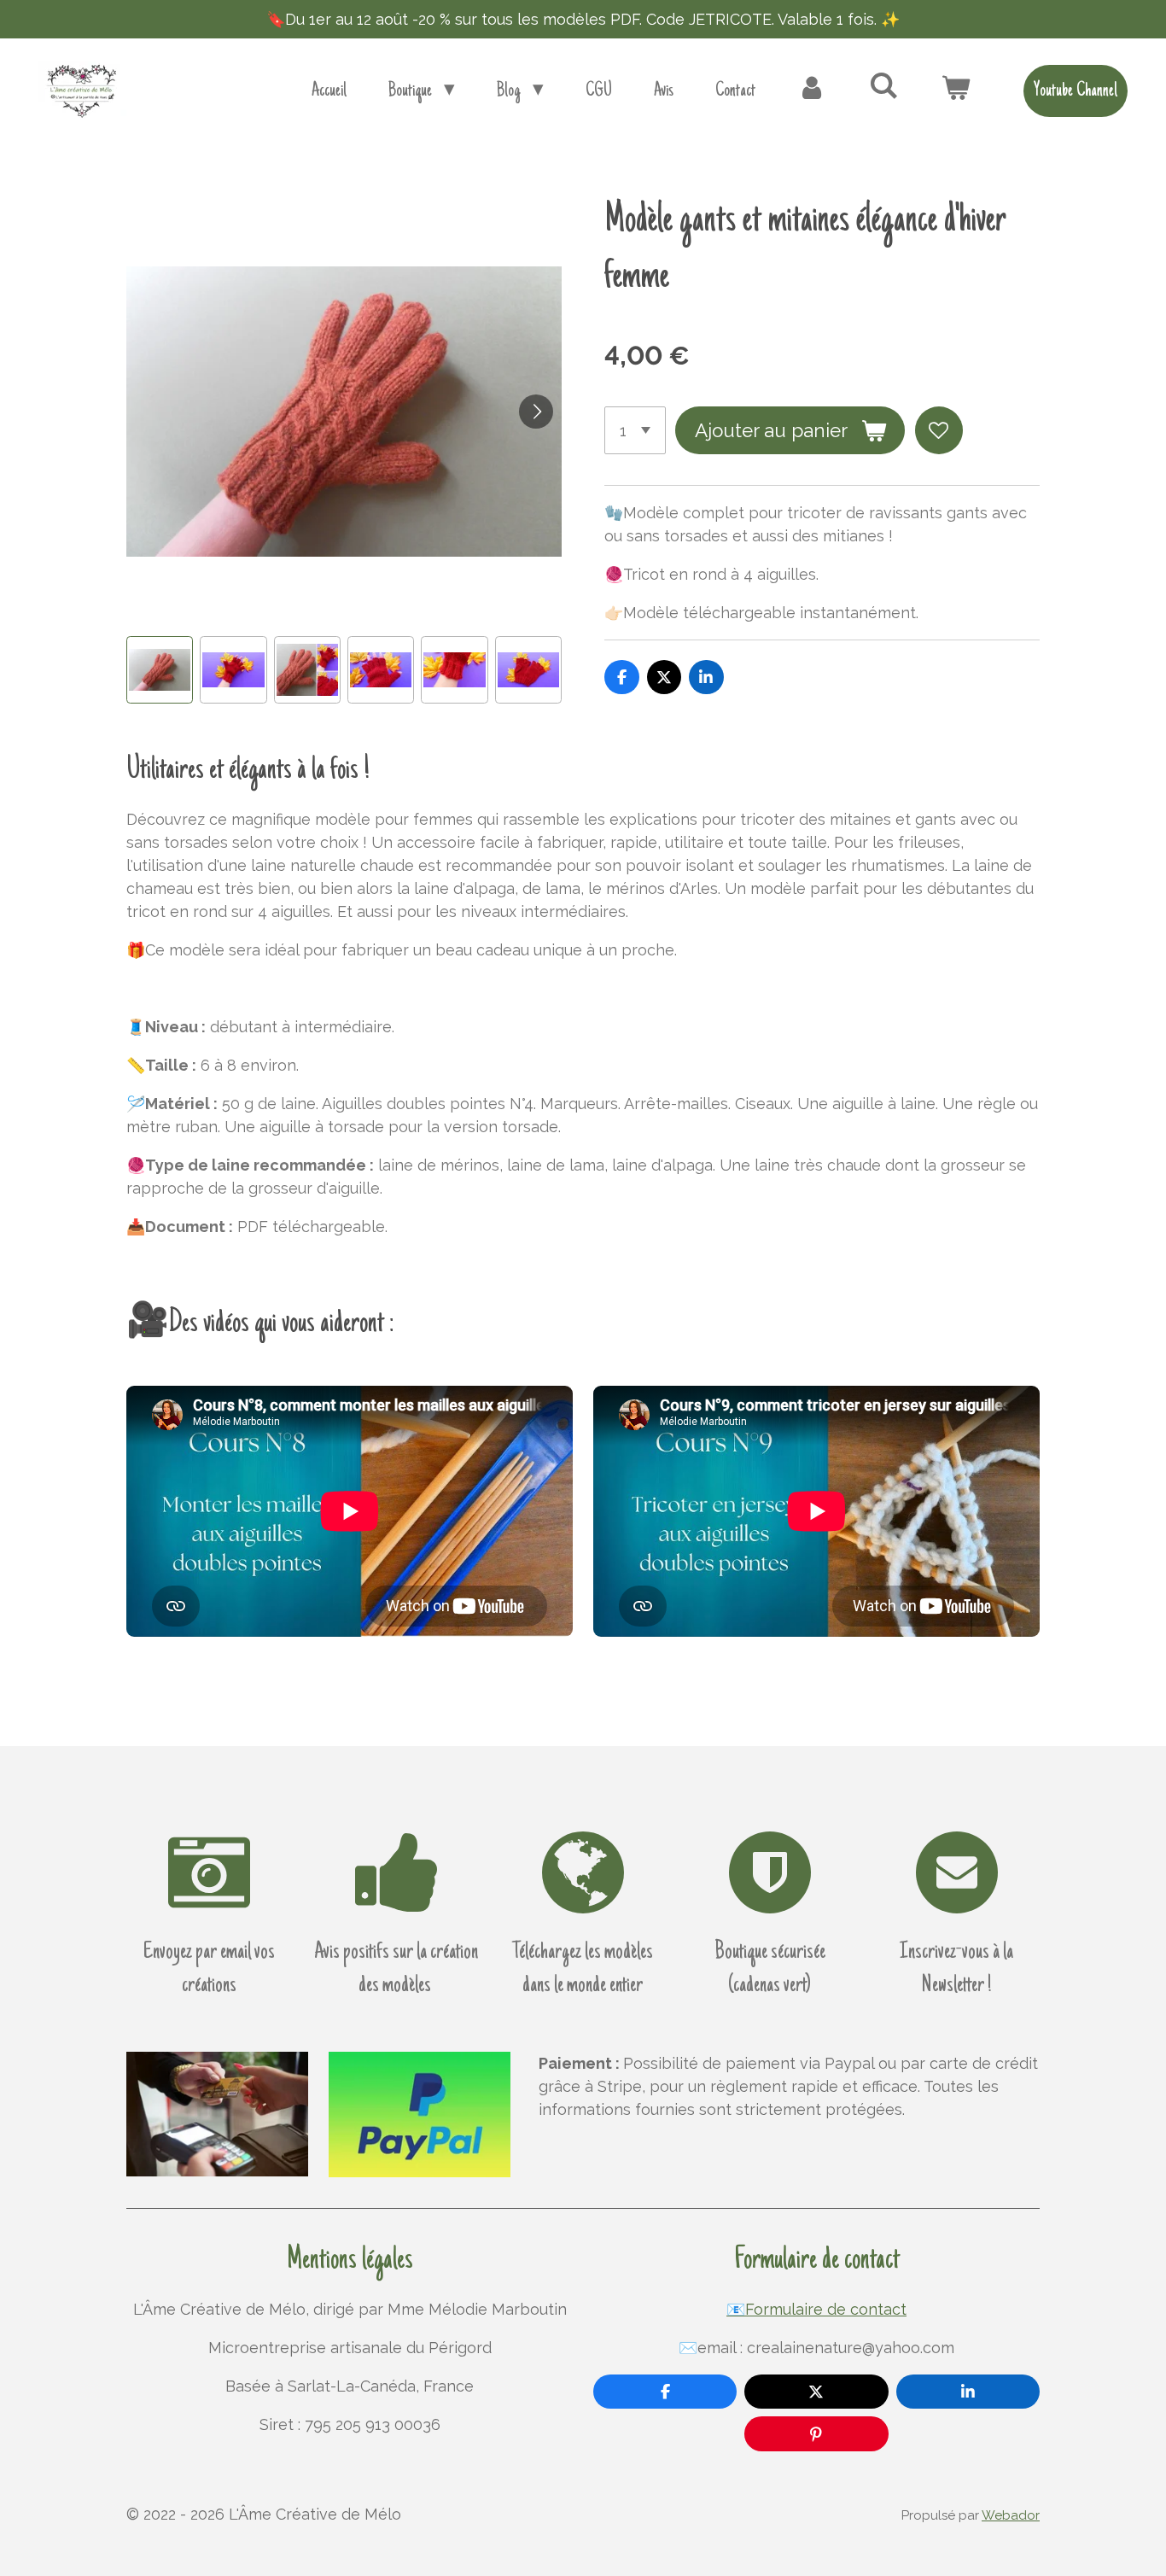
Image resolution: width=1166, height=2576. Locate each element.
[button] (160, 669)
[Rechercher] (884, 87)
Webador (1011, 2515)
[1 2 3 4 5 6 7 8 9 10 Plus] (635, 430)
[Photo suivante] (536, 412)
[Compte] (812, 91)
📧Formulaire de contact (816, 2309)
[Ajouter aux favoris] (939, 430)
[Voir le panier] (956, 91)
